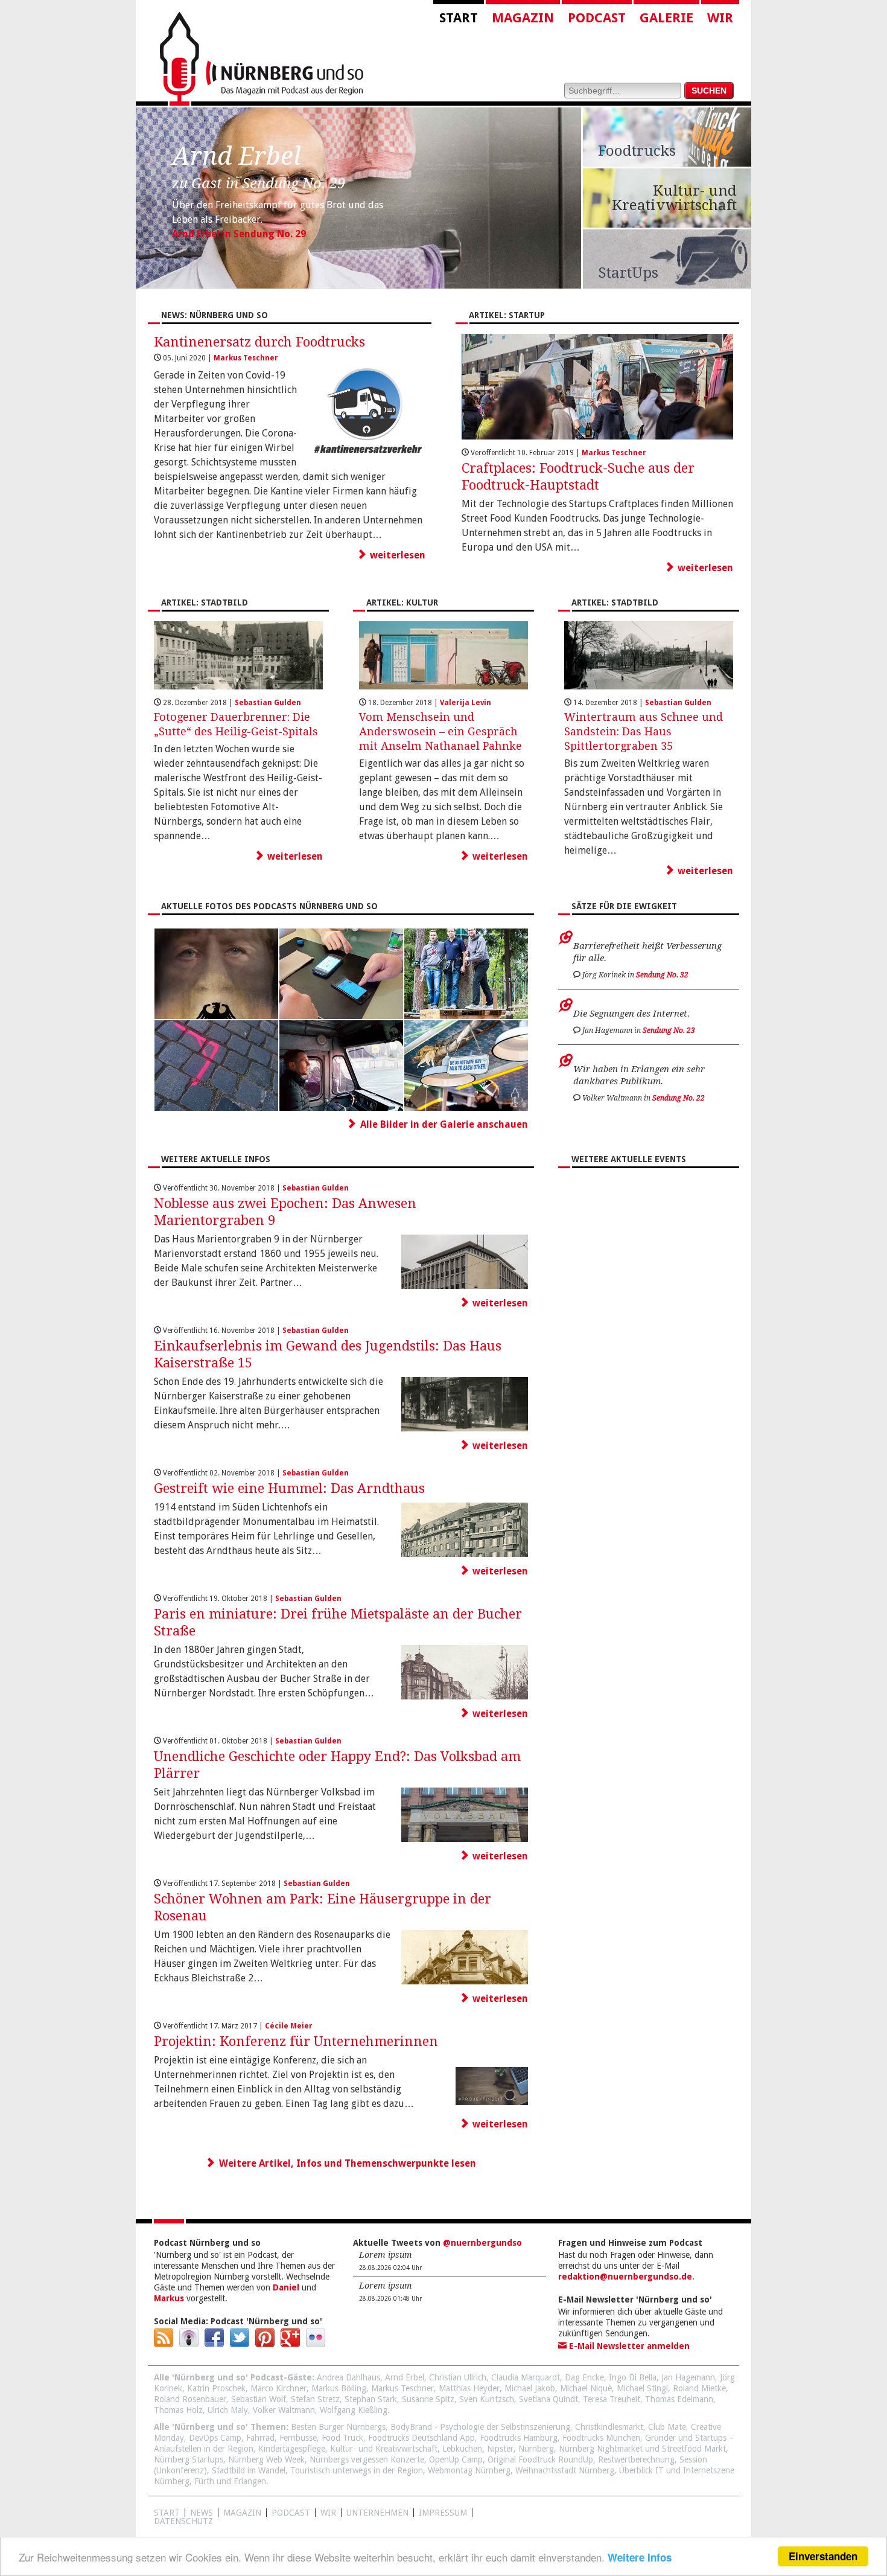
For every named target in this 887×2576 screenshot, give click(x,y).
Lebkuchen (462, 2449)
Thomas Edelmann (679, 2399)
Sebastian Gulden (268, 703)
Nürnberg (536, 2449)
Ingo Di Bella (633, 2377)
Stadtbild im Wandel (249, 2470)
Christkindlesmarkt (609, 2427)
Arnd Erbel (405, 2377)
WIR (328, 2513)
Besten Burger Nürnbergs (338, 2427)
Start (459, 18)
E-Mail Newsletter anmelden (628, 2346)
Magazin (523, 18)
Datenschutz (183, 2521)
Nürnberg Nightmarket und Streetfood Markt (642, 2449)
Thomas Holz (178, 2410)
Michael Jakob (530, 2388)
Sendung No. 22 (679, 1098)
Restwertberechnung (636, 2459)
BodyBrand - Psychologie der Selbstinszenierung (480, 2427)
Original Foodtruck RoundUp (540, 2459)
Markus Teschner (246, 358)
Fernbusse (298, 2438)
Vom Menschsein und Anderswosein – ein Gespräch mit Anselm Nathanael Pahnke (440, 731)
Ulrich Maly (228, 2410)
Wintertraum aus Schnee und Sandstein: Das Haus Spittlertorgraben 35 (644, 731)
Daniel (286, 2287)
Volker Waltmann (284, 2410)
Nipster (500, 2449)
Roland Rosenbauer (190, 2399)
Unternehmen (377, 2513)
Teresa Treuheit (612, 2399)
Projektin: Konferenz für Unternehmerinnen (296, 2041)
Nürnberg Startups (189, 2459)
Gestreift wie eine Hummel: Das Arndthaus (289, 1488)
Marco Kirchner (278, 2388)
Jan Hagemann (688, 2377)
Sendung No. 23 (669, 1031)
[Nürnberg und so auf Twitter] (240, 2344)
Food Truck (342, 2438)
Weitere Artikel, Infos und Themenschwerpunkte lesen (348, 2163)
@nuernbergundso (482, 2243)
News (202, 2513)
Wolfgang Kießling (354, 2410)
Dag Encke (584, 2377)
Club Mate (667, 2427)
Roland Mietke (699, 2388)
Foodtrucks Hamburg (519, 2438)
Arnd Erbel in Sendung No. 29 (239, 234)
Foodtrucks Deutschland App (421, 2438)
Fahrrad (260, 2438)
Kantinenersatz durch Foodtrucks (259, 342)
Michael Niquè (586, 2388)
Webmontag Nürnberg (469, 2470)
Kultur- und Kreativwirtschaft (384, 2449)
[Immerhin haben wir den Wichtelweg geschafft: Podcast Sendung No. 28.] (466, 1016)
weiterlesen (398, 555)
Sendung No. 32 (662, 975)
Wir (720, 18)
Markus (169, 2298)
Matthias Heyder (469, 2388)
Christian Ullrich (458, 2377)
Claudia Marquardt (526, 2377)
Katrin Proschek (216, 2388)
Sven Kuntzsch (487, 2399)
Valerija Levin (466, 703)
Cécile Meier (289, 2026)
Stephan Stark (371, 2399)
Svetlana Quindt (548, 2399)
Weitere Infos (640, 2557)
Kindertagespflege (292, 2449)
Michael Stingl (642, 2388)
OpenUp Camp (456, 2459)
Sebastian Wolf (259, 2399)
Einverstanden (823, 2556)
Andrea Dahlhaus (348, 2377)
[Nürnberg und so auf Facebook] (214, 2344)
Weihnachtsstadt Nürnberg (565, 2470)
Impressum (443, 2513)
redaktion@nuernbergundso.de (625, 2277)
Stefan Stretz (315, 2399)
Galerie (666, 18)
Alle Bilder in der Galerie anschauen (444, 1124)
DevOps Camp (215, 2438)
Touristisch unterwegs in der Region (357, 2470)
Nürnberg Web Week (266, 2459)
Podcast (597, 18)
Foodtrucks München (601, 2438)
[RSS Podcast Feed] (164, 2344)
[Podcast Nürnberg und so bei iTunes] (189, 2344)
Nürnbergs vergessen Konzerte (367, 2459)
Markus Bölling (339, 2388)
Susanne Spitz (428, 2399)
